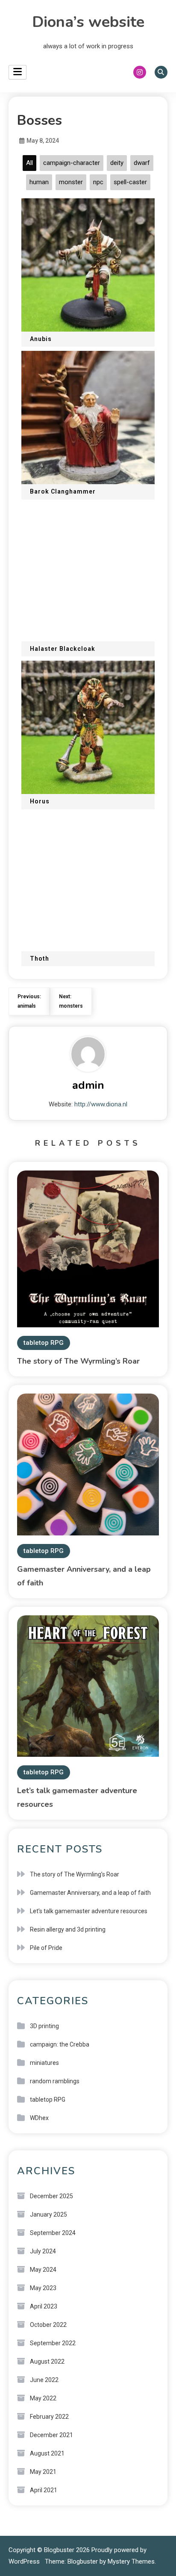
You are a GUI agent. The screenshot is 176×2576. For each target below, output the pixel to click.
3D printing (44, 2026)
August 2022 (47, 2361)
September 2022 (53, 2343)
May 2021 (43, 2472)
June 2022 (44, 2380)
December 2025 (51, 2196)
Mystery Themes (131, 2561)
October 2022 (48, 2325)
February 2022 (49, 2417)
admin (88, 1085)
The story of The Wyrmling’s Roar (78, 1361)
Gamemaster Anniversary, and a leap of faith (90, 1893)
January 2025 (48, 2214)
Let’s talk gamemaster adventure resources (89, 1911)
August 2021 (47, 2453)
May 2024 (43, 2270)
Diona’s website (88, 22)
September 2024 (53, 2233)
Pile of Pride (46, 1948)
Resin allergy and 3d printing (68, 1929)
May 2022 (43, 2398)
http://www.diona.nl (101, 1104)
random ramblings (55, 2081)
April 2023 (44, 2306)
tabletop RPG (44, 1343)
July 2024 (43, 2251)
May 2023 (43, 2288)
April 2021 (44, 2490)
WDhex (39, 2118)
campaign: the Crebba (60, 2044)
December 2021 (51, 2435)
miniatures (44, 2063)
